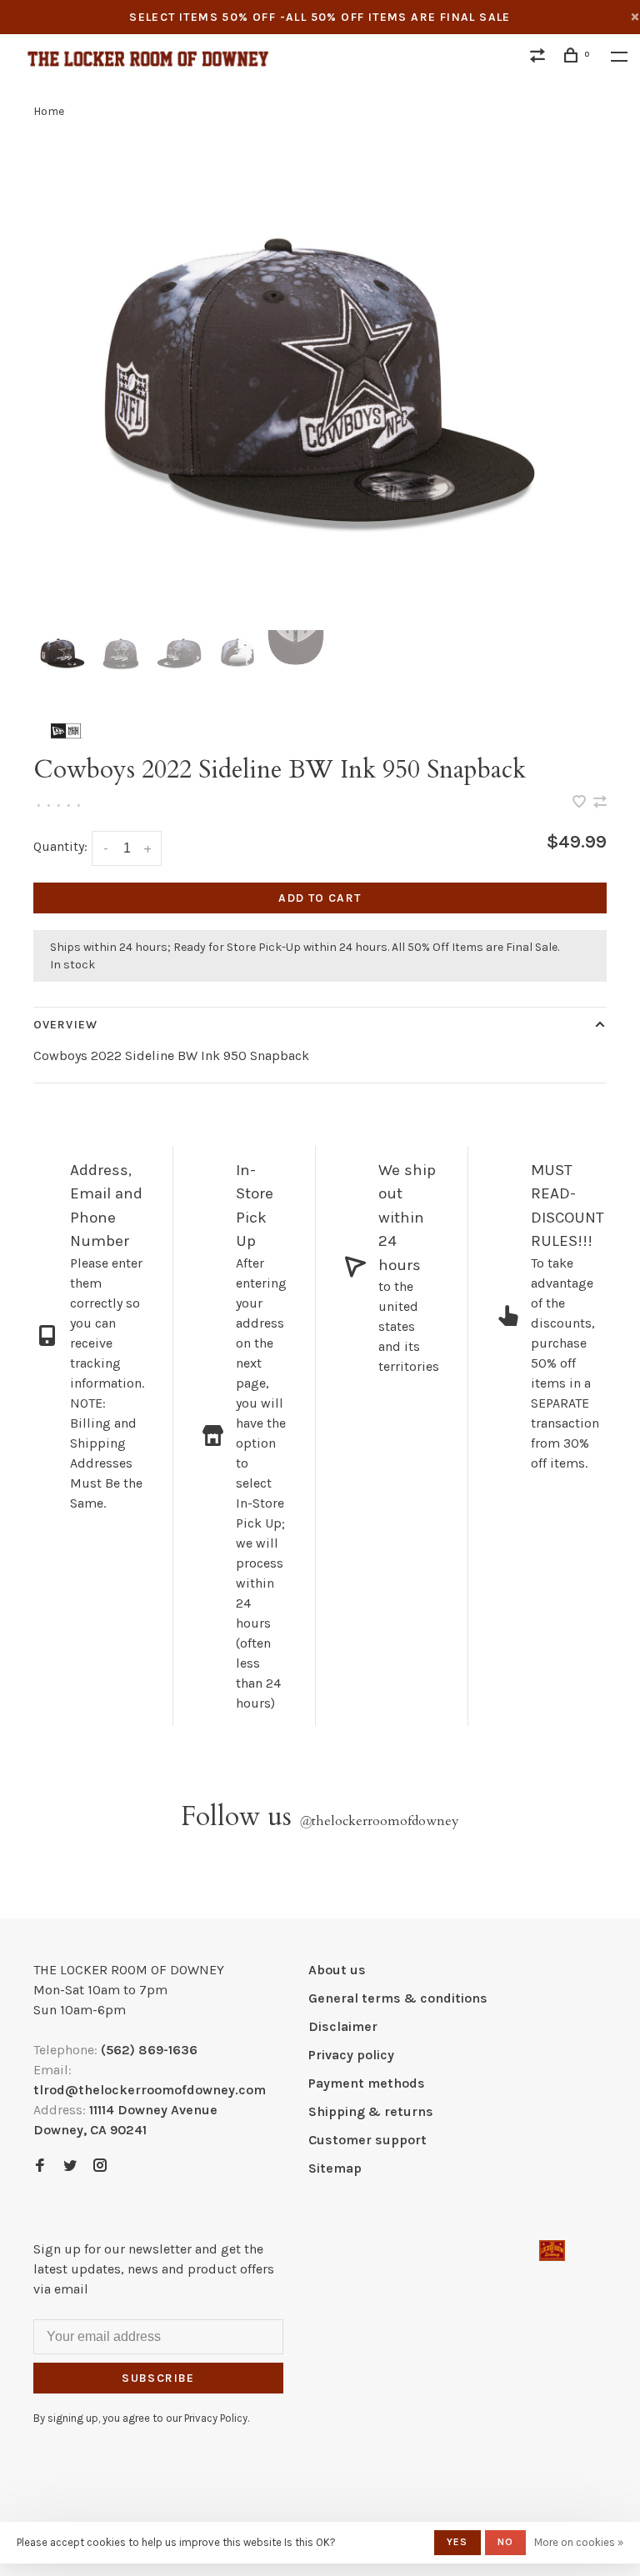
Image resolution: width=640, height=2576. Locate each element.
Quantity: (60, 846)
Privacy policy (351, 2055)
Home (49, 111)
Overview (65, 1025)
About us (337, 1970)
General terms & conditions (398, 1998)
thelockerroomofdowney (379, 1821)
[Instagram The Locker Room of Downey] (100, 2166)
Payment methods (367, 2083)
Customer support (367, 2140)
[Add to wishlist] (581, 803)
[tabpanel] (320, 383)
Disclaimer (343, 2026)
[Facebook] (40, 2166)
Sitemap (335, 2168)
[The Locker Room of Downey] (552, 2251)
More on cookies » (579, 2542)
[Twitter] (70, 2166)
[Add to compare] (600, 803)
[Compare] (540, 58)
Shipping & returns (371, 2111)
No (505, 2542)
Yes (457, 2542)
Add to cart (320, 898)
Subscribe (158, 2378)
